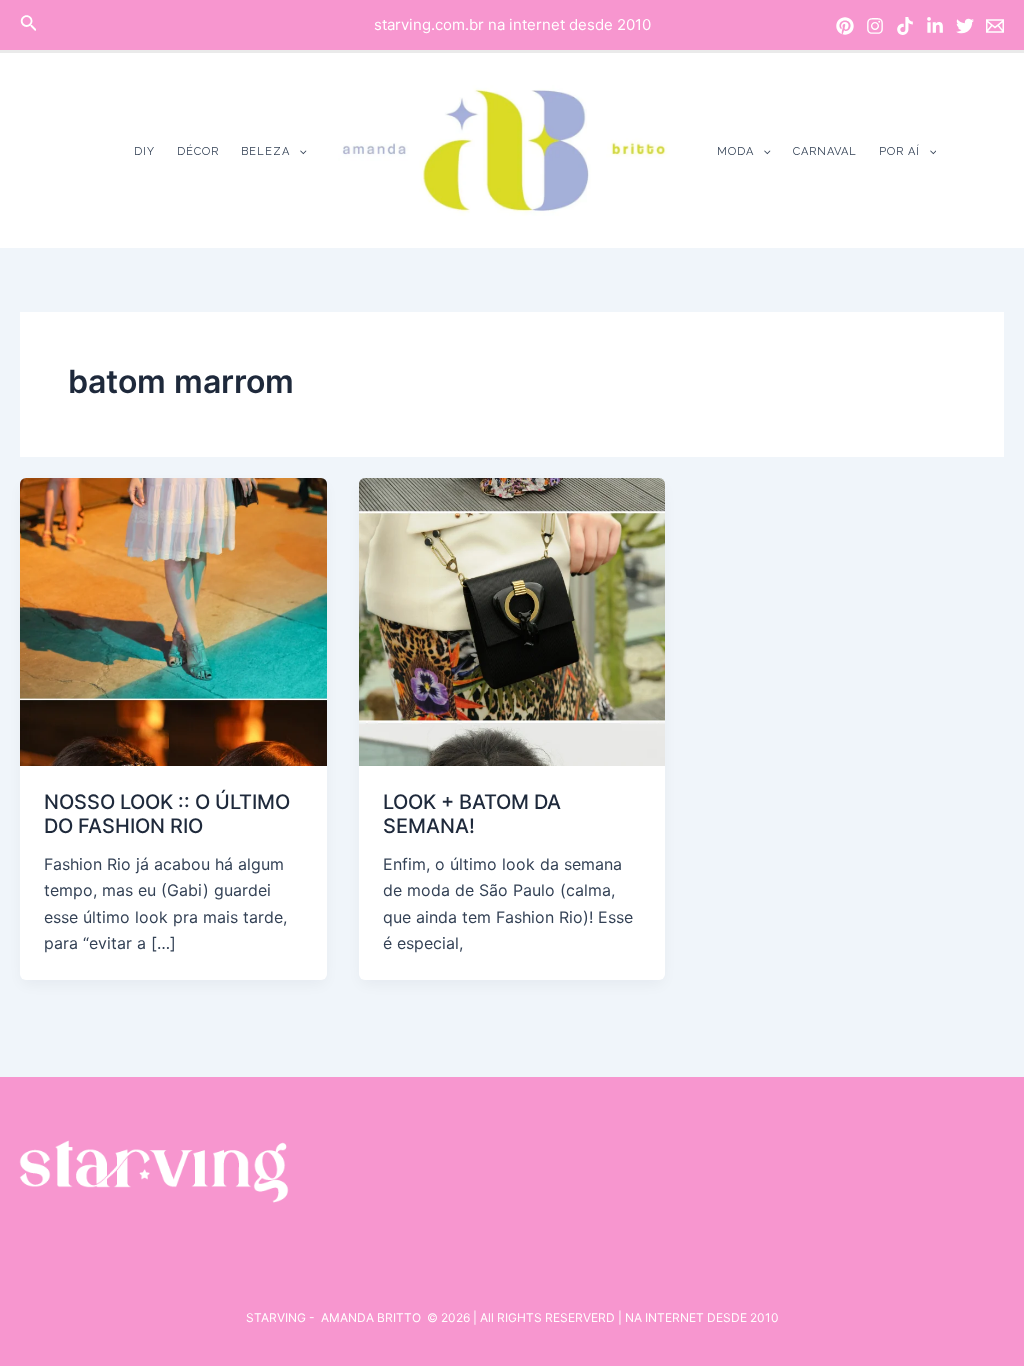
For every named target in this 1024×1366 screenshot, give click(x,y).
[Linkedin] (935, 26)
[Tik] (905, 26)
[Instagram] (875, 26)
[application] (298, 151)
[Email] (995, 26)
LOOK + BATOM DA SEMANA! (472, 814)
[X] (965, 26)
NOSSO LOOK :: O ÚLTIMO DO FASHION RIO (167, 814)
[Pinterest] (845, 26)
